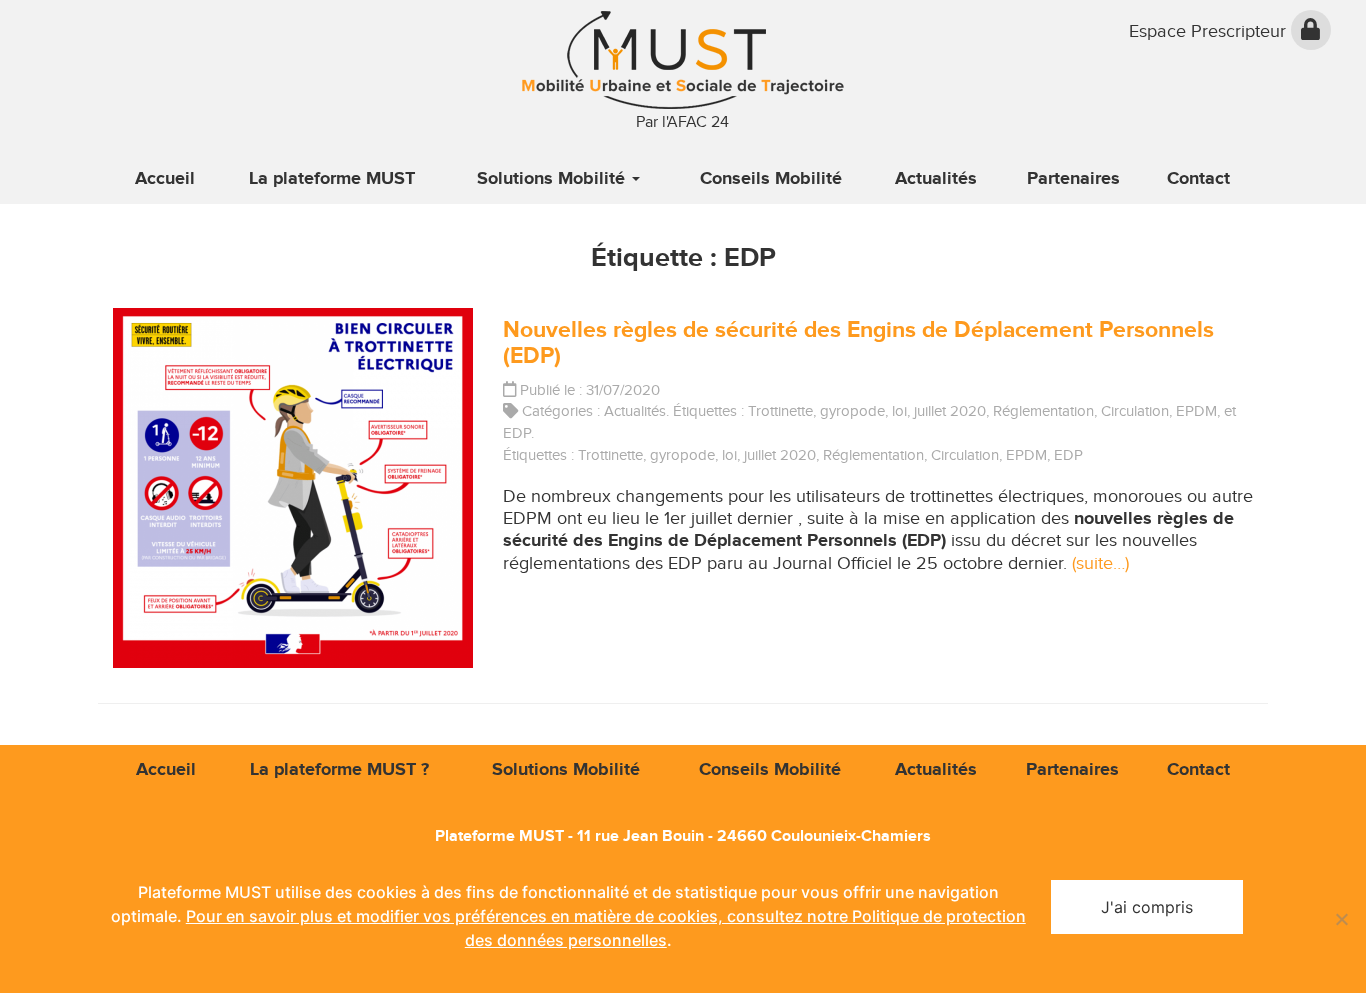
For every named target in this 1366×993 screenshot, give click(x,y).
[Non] (1341, 919)
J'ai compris (1147, 907)
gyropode (852, 411)
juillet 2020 (950, 411)
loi (899, 411)
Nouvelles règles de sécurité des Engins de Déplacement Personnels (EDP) (858, 343)
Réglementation (1043, 411)
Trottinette (780, 411)
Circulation (1135, 411)
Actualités (635, 411)
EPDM (1196, 411)
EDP (517, 433)
